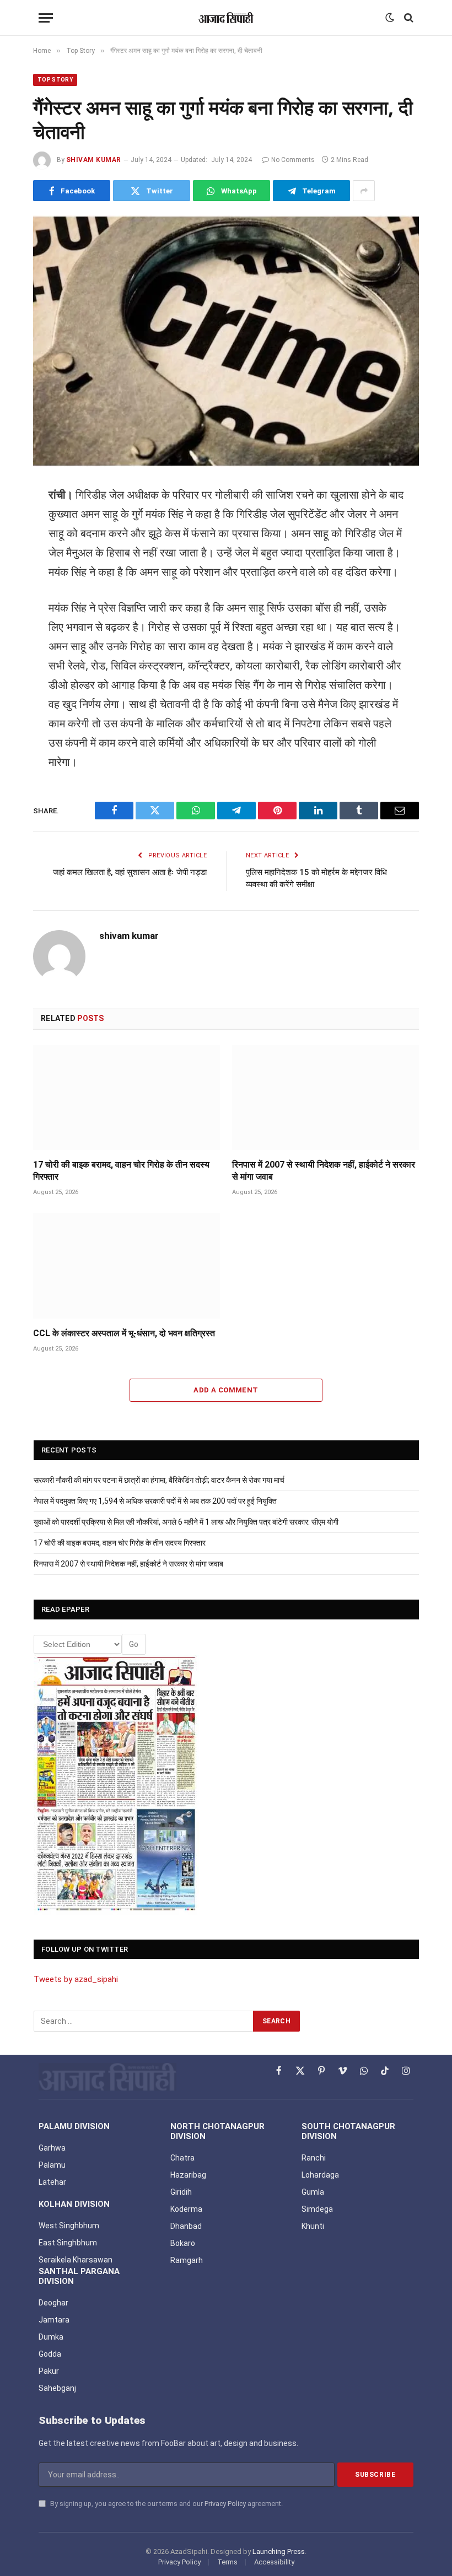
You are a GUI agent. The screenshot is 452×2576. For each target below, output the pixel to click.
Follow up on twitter (85, 1949)
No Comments (293, 160)
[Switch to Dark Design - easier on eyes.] (390, 18)
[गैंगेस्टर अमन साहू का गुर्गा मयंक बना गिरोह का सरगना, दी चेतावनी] (226, 341)
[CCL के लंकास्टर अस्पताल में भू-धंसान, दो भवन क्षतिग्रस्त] (127, 1266)
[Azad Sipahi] (226, 18)
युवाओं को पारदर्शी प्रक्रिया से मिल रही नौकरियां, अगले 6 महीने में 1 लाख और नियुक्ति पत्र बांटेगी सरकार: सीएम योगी (186, 1522)
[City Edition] (116, 1784)
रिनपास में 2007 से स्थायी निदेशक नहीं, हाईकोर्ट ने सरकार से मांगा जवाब (324, 1171)
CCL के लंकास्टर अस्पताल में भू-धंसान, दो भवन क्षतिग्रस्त (124, 1333)
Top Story (55, 80)
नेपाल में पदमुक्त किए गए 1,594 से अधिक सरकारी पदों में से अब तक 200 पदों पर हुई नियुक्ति (155, 1501)
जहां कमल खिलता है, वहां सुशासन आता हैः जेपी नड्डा (130, 872)
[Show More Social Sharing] (364, 191)
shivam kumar (94, 160)
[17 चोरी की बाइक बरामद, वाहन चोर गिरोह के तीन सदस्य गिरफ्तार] (127, 1098)
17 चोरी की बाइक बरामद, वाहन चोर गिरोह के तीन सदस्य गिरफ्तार (121, 1171)
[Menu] (46, 18)
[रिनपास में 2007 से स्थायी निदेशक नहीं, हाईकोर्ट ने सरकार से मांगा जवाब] (325, 1098)
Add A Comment (226, 1390)
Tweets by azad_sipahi (76, 1979)
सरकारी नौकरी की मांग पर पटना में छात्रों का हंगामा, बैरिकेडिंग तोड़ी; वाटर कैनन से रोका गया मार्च (159, 1480)
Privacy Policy (225, 2504)
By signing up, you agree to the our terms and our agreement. (166, 2504)
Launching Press (279, 2551)
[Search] (408, 18)
